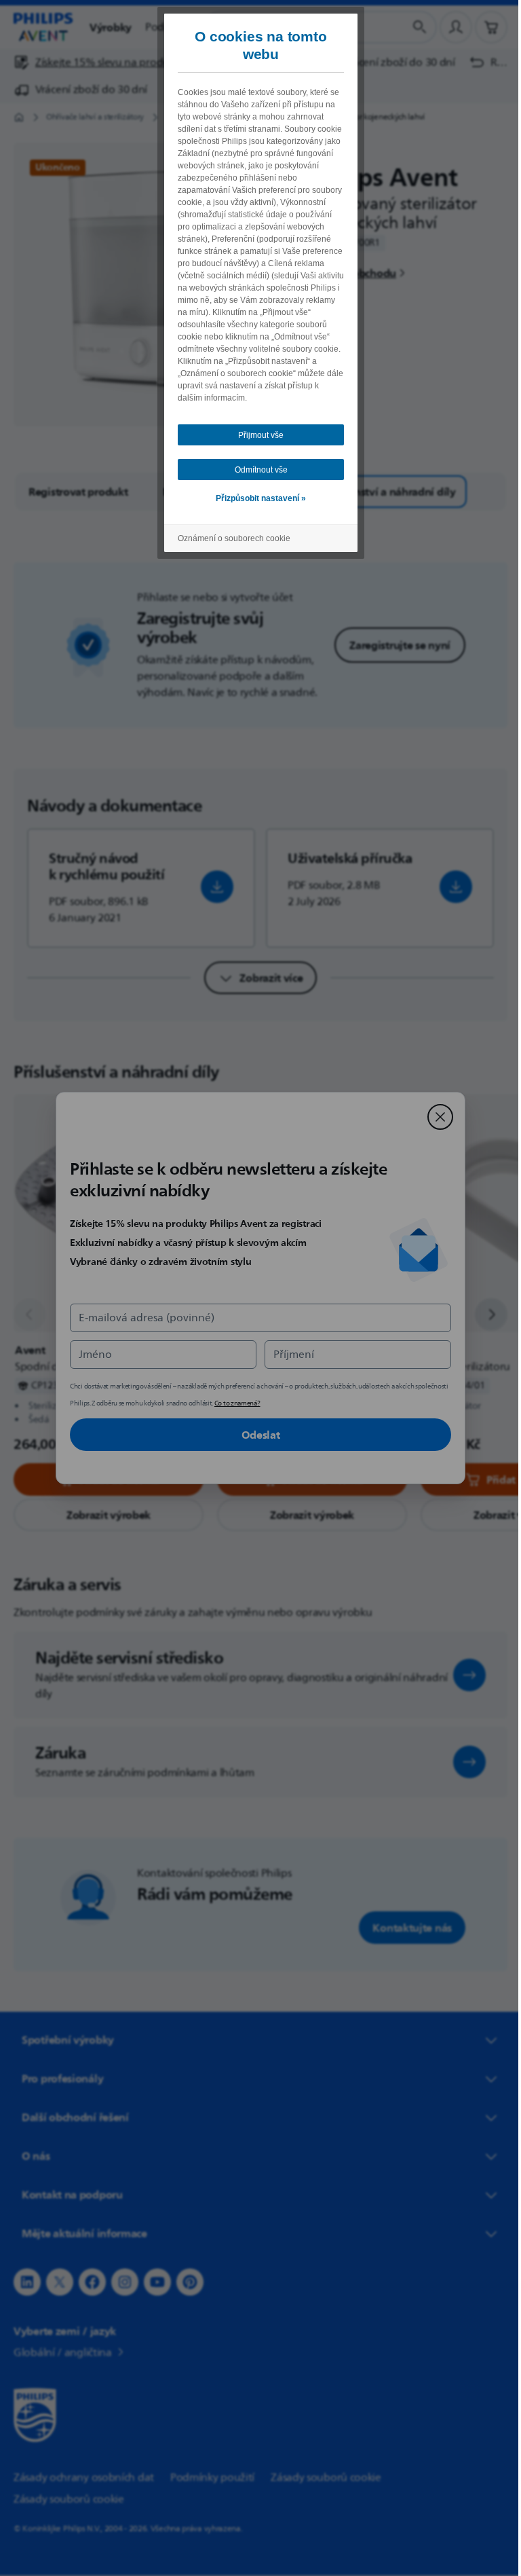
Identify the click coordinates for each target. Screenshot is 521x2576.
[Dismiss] (436, 1117)
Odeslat (255, 1435)
